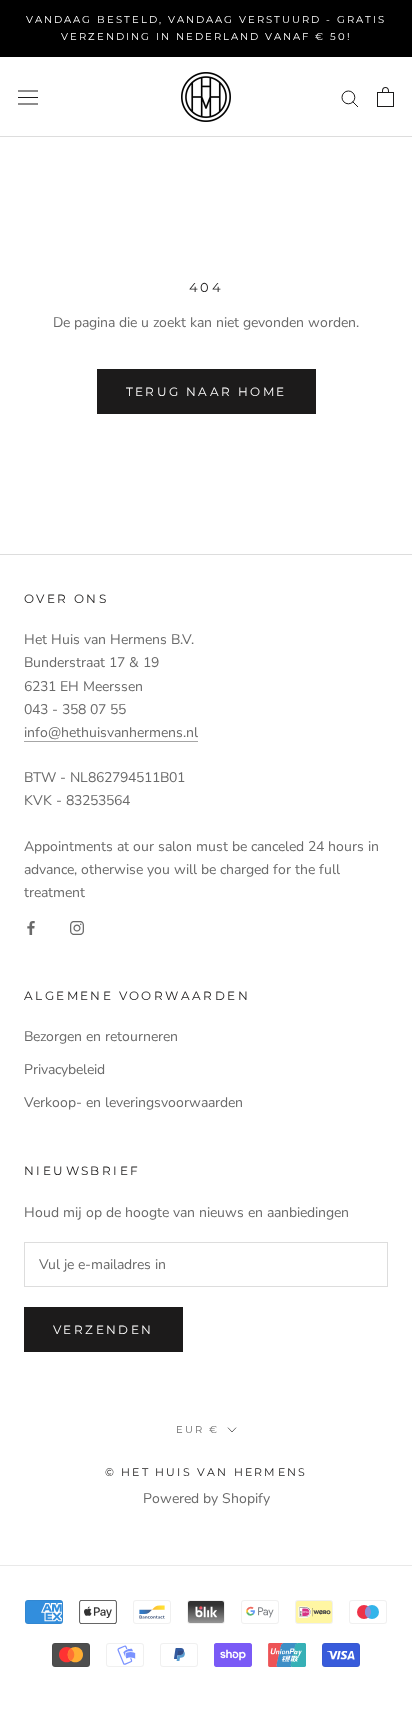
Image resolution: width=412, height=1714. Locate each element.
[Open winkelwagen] (385, 97)
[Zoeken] (350, 97)
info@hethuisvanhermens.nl (111, 732)
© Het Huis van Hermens (206, 1472)
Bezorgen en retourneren (101, 1036)
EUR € (197, 1429)
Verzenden (103, 1329)
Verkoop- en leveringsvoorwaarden (133, 1102)
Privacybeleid (64, 1069)
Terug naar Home (206, 391)
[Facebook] (31, 926)
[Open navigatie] (28, 96)
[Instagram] (77, 926)
